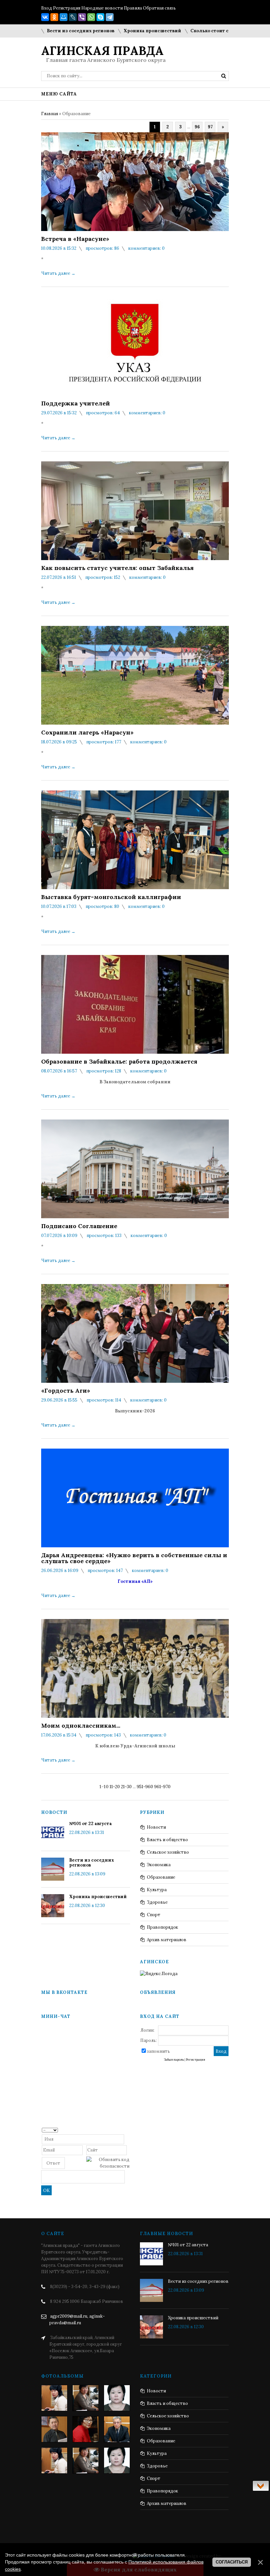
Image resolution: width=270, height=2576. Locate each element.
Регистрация (67, 8)
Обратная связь (159, 8)
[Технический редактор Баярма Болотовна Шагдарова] (54, 2398)
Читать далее (58, 273)
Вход (47, 8)
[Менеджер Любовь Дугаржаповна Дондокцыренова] (86, 2398)
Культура (157, 1890)
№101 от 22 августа (91, 1824)
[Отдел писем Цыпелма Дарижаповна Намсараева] (117, 2398)
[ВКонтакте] (45, 17)
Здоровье (157, 1902)
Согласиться (232, 2562)
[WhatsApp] (91, 17)
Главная (50, 114)
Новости (156, 1827)
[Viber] (82, 17)
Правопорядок (162, 1927)
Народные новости (102, 8)
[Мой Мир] (64, 17)
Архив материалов (167, 1940)
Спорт (154, 1915)
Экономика (159, 1865)
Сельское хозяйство (168, 1852)
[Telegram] (110, 17)
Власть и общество (167, 1840)
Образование (161, 1877)
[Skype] (100, 17)
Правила (133, 8)
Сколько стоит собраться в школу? (192, 31)
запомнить (158, 2051)
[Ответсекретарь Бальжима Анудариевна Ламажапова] (86, 2429)
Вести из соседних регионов (42, 31)
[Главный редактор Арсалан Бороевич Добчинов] (117, 2429)
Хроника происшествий (113, 31)
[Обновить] (127, 2130)
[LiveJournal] (73, 17)
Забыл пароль (174, 2060)
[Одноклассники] (54, 17)
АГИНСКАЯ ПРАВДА (102, 51)
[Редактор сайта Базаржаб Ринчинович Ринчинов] (54, 2429)
